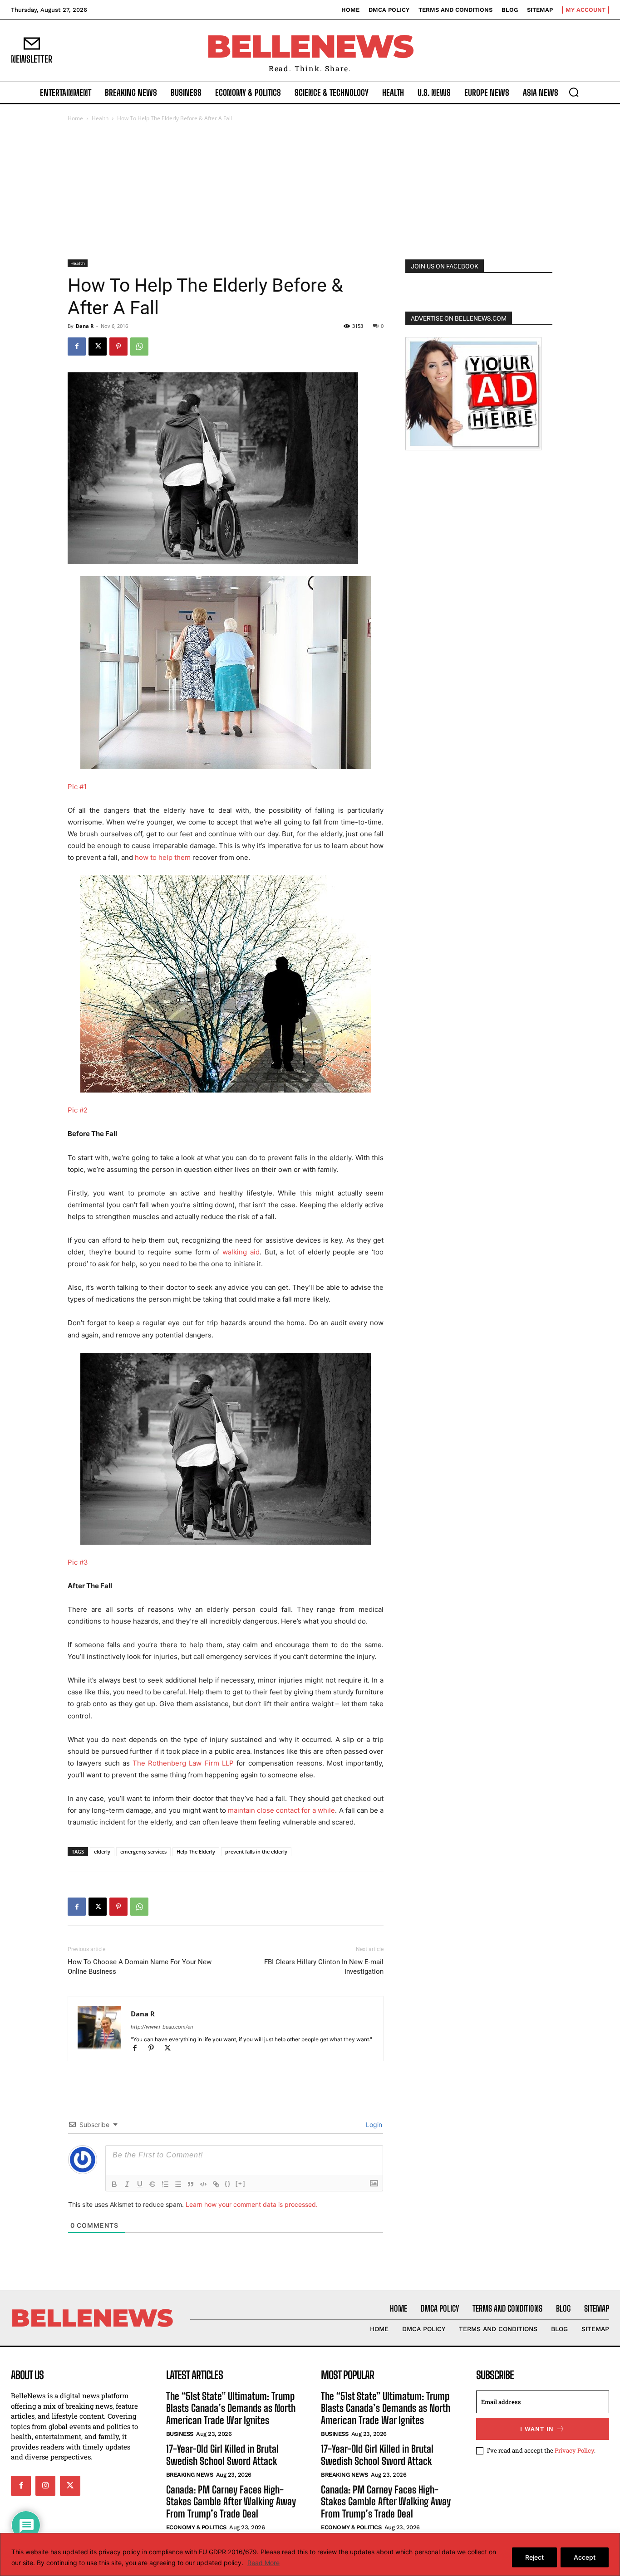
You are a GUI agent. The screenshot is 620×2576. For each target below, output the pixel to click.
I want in (537, 2429)
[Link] (216, 2184)
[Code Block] (203, 2184)
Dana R (85, 326)
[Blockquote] (191, 2184)
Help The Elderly (196, 1851)
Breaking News (190, 2475)
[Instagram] (45, 2486)
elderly (102, 1851)
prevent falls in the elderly (256, 1851)
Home (75, 118)
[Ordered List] (165, 2184)
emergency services (143, 1851)
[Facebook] (77, 346)
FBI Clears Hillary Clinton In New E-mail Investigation (324, 1967)
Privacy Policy (574, 2450)
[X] (98, 346)
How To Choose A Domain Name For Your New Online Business (140, 1967)
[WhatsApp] (139, 346)
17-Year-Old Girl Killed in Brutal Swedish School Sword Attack (222, 2455)
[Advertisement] (310, 191)
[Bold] (114, 2184)
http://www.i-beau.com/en (162, 2027)
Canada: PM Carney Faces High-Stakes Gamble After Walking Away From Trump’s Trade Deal (231, 2502)
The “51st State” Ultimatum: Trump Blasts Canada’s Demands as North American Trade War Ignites (231, 2408)
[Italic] (127, 2184)
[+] (241, 2183)
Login (373, 2125)
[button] (574, 92)
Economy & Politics (196, 2527)
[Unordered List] (178, 2184)
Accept (585, 2557)
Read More (263, 2563)
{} (228, 2183)
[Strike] (153, 2184)
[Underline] (140, 2184)
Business (180, 2434)
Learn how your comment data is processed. (252, 2204)
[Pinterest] (118, 346)
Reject (534, 2557)
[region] (310, 2554)
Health (100, 118)
